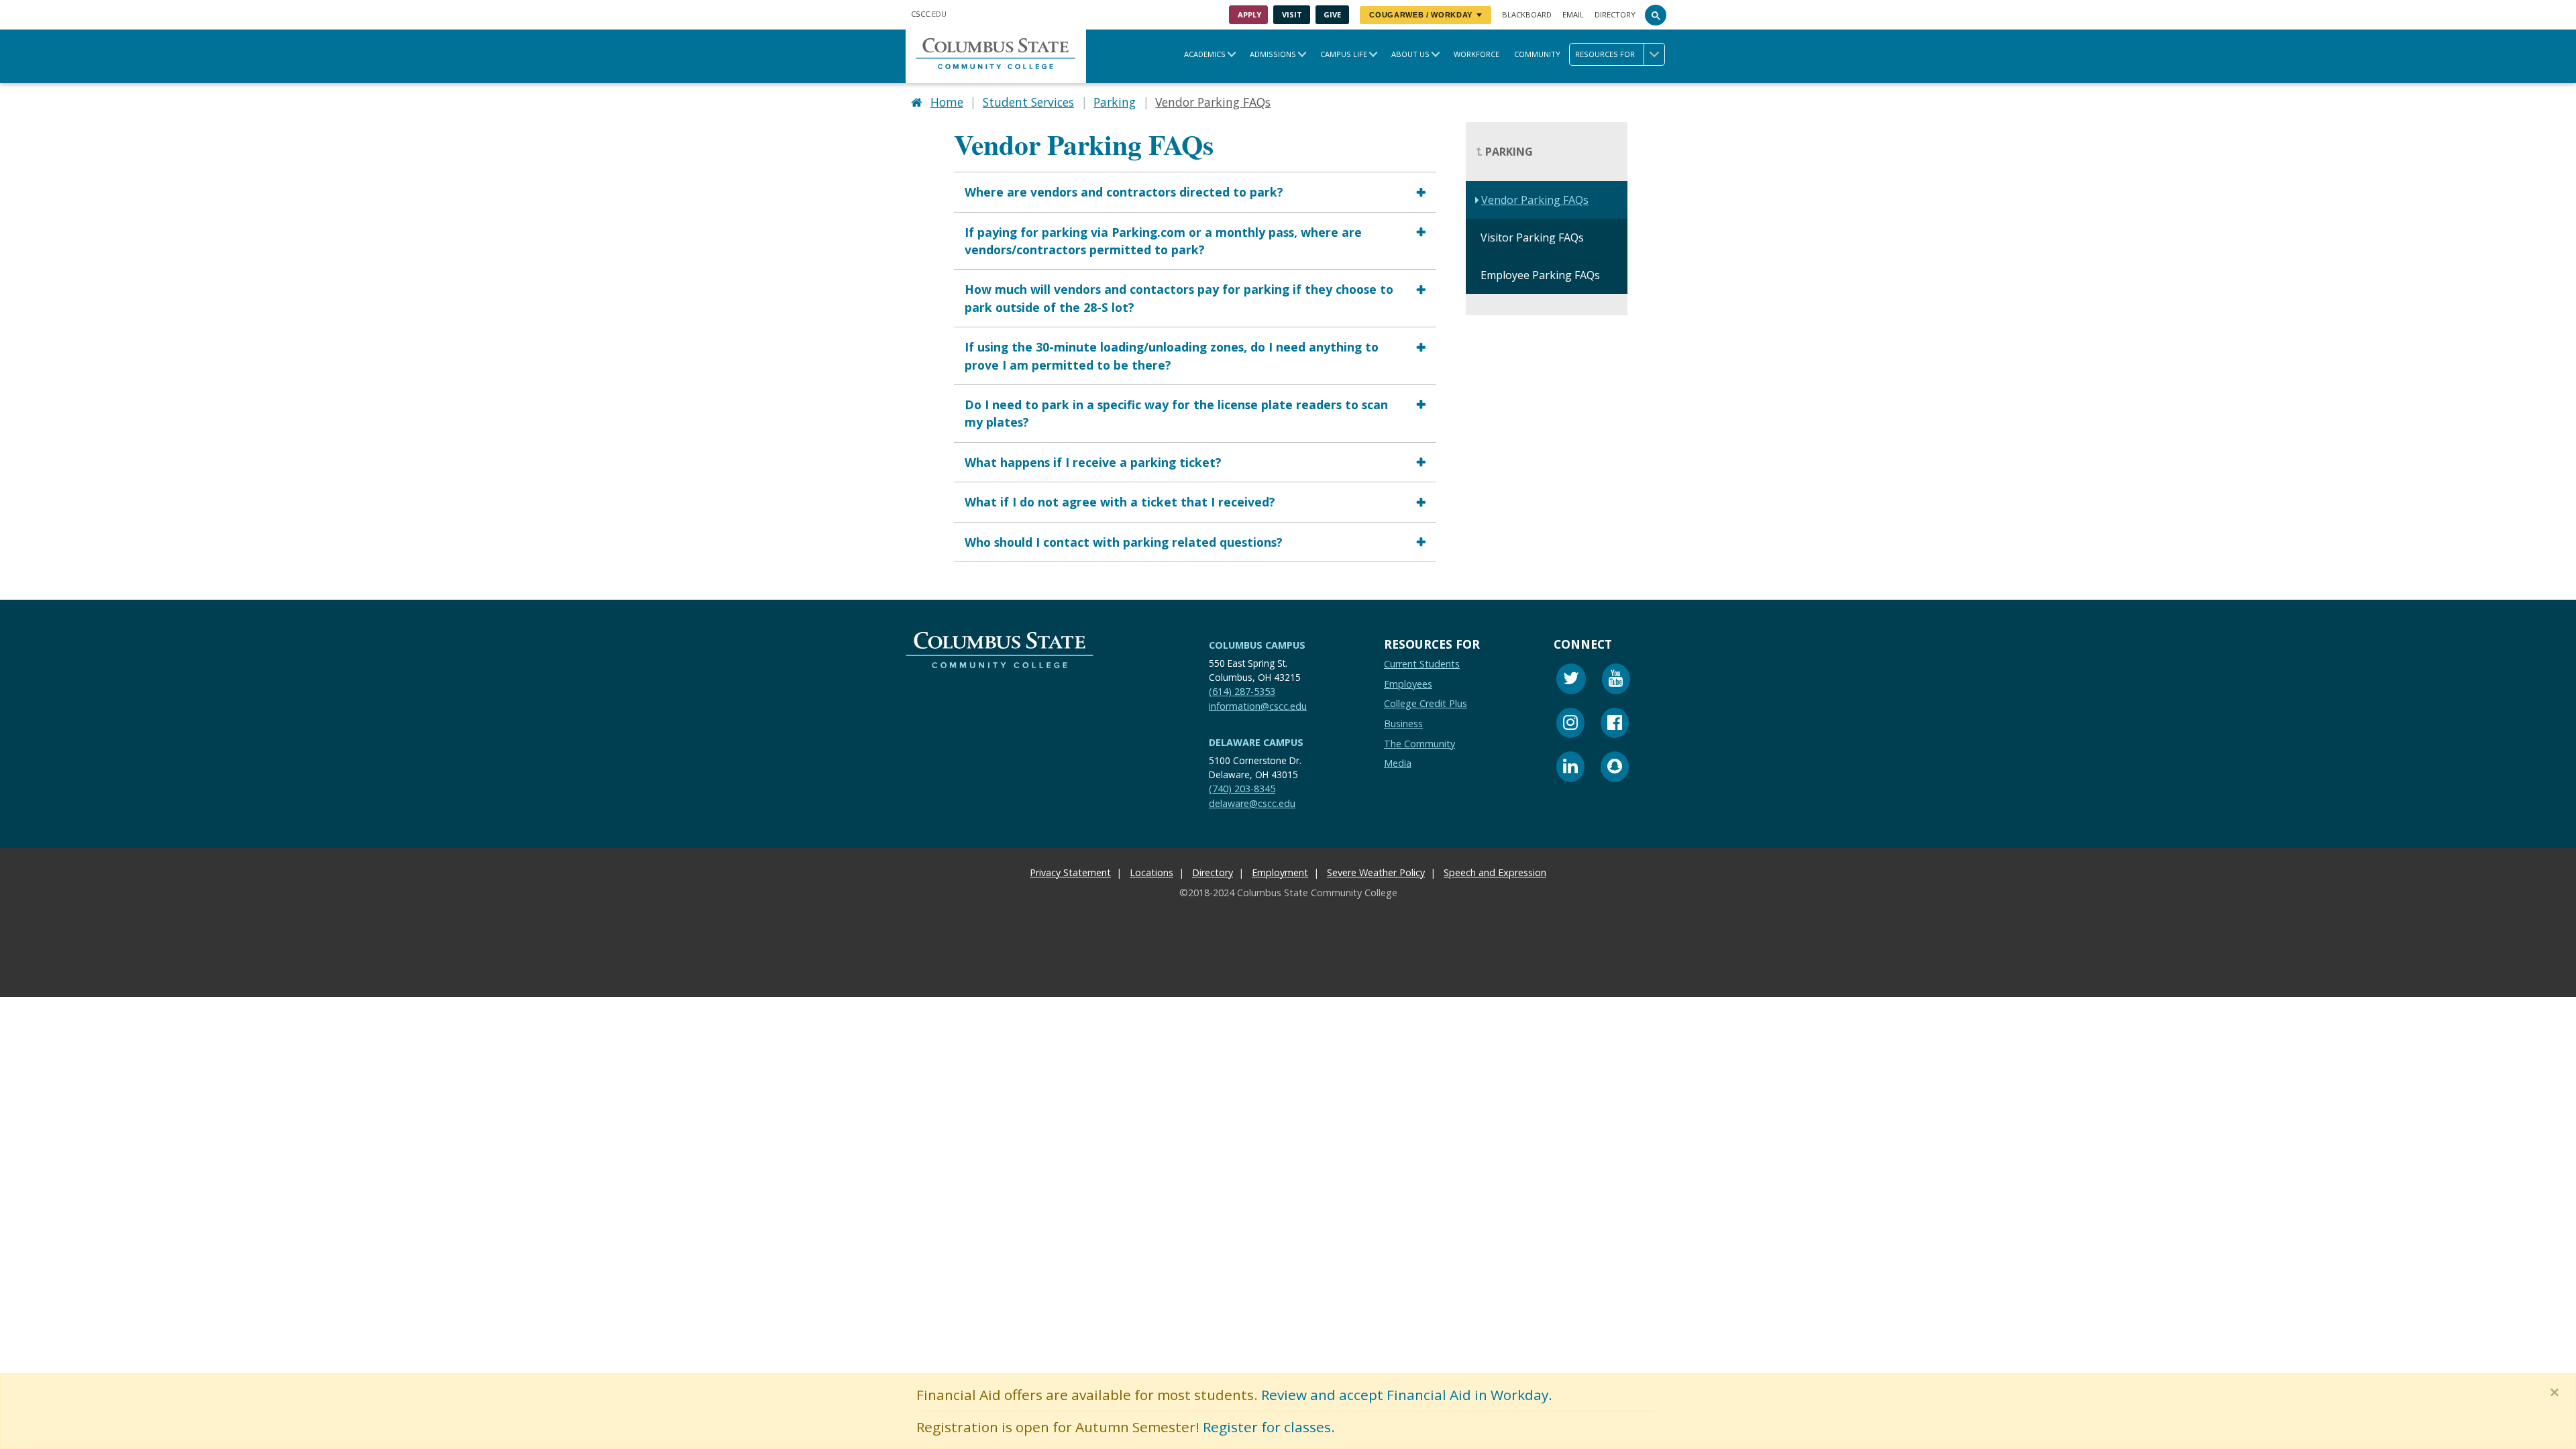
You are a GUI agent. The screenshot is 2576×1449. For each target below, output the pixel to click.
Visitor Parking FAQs (1532, 238)
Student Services (1028, 102)
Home (947, 102)
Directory (1615, 14)
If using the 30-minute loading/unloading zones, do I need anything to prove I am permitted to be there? (1172, 356)
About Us (1410, 54)
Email (1573, 14)
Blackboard (1527, 14)
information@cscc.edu (1258, 706)
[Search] (1656, 15)
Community (1537, 54)
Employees (1408, 684)
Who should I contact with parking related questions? (1124, 542)
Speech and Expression (1495, 872)
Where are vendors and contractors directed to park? (1124, 192)
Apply (1249, 14)
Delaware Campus (1256, 742)
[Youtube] (1616, 681)
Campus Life (1344, 54)
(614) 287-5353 (1242, 691)
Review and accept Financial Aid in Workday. (1407, 1395)
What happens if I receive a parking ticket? (1093, 462)
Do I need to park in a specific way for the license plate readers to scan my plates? (1176, 413)
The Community (1419, 744)
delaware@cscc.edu (1252, 803)
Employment (1280, 872)
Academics (1205, 54)
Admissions (1273, 54)
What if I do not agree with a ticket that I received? (1120, 502)
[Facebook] (1615, 725)
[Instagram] (1570, 725)
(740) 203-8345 (1242, 789)
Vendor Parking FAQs (1535, 201)
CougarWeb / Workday (1421, 15)
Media (1398, 763)
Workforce (1477, 54)
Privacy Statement (1070, 872)
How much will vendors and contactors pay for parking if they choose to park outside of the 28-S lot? (1179, 299)
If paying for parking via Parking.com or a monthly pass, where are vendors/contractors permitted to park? (1163, 241)
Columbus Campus (1257, 645)
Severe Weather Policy (1376, 872)
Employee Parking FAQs (1540, 276)
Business (1403, 723)
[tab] (1195, 192)
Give (1332, 14)
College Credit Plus (1426, 704)
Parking (1115, 102)
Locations (1151, 872)
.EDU (929, 14)
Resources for (1605, 54)
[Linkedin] (1570, 768)
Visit (1292, 14)
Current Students (1422, 664)
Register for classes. (1269, 1427)
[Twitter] (1571, 681)
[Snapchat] (1615, 768)
